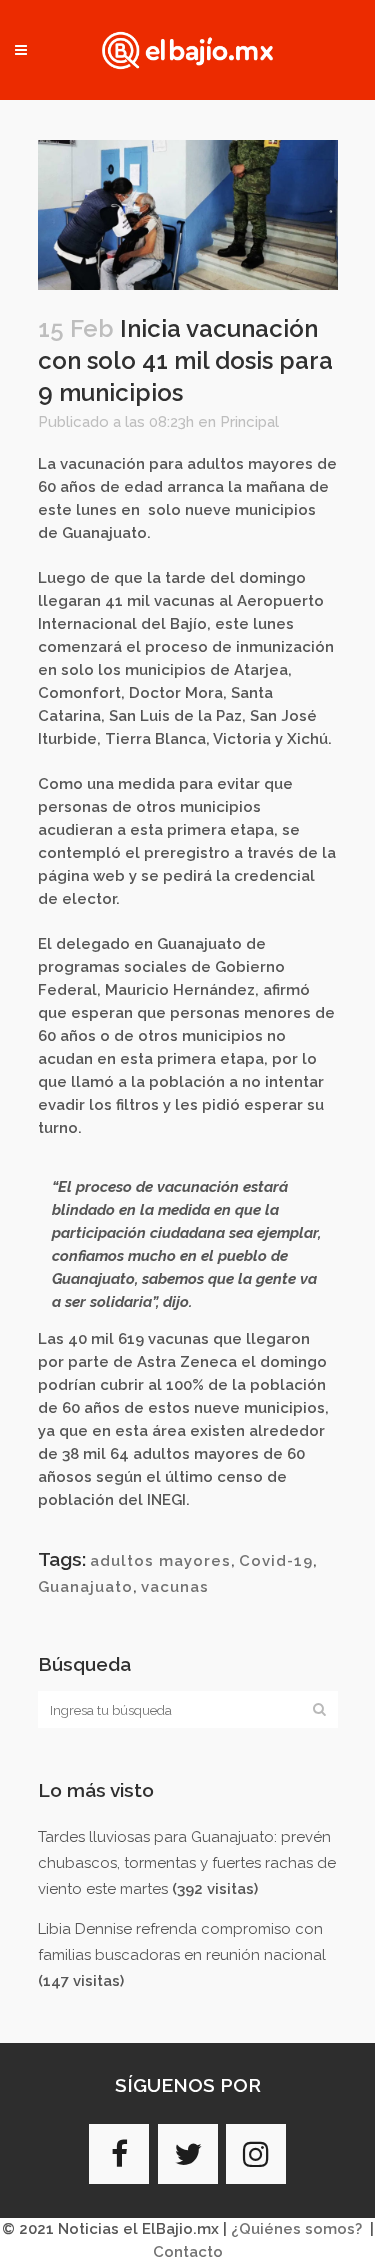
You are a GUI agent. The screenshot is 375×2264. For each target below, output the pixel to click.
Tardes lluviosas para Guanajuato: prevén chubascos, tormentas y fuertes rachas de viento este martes (187, 1863)
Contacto (188, 2252)
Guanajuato (85, 1587)
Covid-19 (276, 1561)
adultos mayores (160, 1561)
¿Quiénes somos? (296, 2229)
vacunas (175, 1587)
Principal (249, 422)
